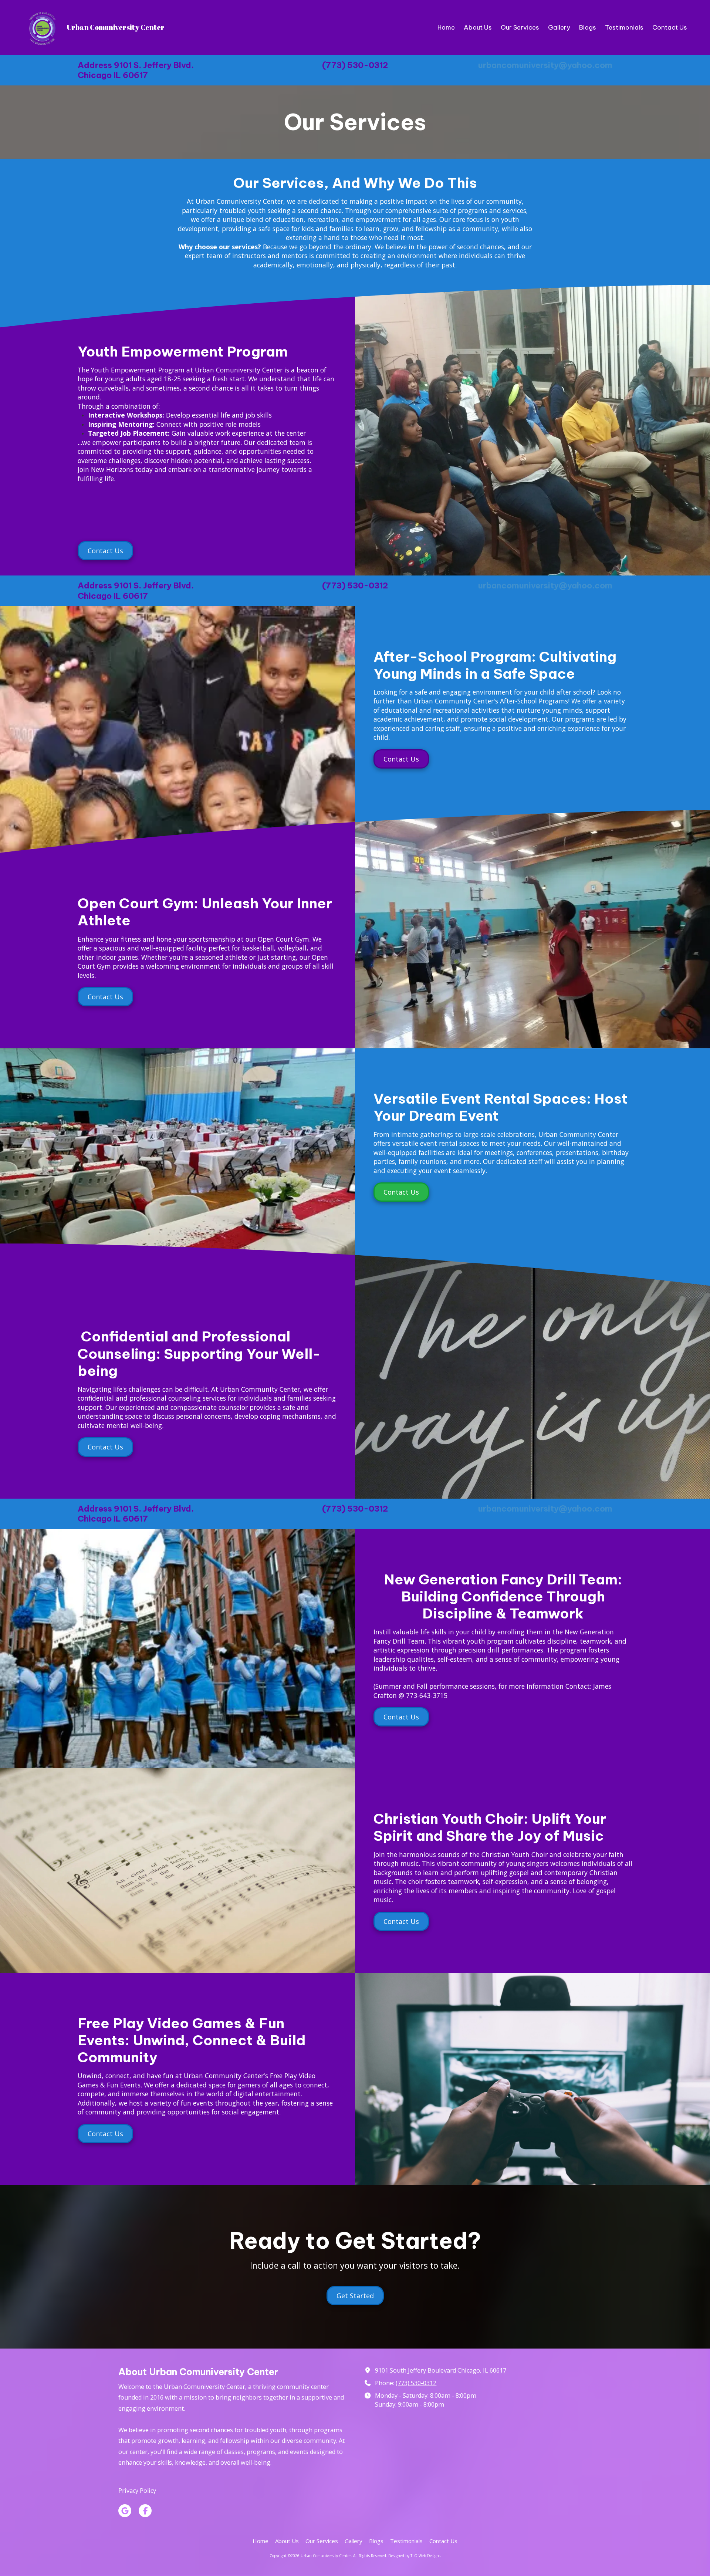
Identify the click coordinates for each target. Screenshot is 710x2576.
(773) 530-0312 (416, 2383)
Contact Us (105, 551)
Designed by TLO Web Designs (414, 2556)
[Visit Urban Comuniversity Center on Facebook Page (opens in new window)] (145, 2511)
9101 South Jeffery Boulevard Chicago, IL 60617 (441, 2370)
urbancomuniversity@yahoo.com (545, 65)
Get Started (355, 2296)
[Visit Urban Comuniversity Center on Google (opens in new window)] (125, 2511)
